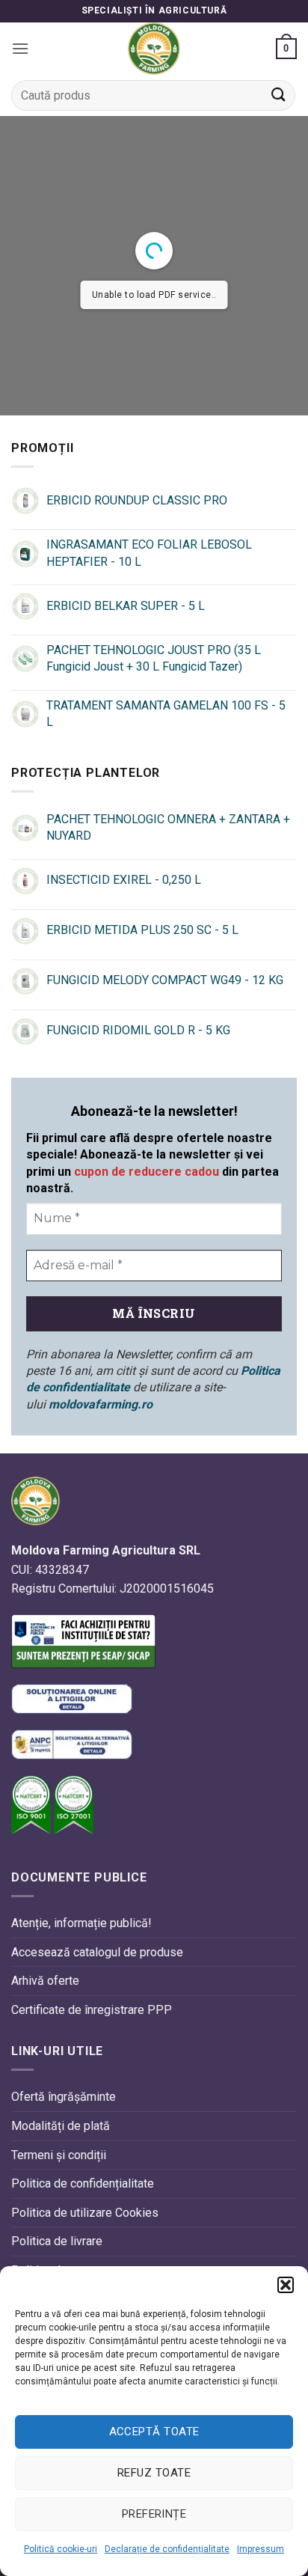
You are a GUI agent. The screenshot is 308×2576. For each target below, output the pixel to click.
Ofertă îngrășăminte (64, 2097)
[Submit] (279, 95)
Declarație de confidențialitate (167, 2549)
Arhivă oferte (45, 1981)
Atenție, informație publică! (81, 1923)
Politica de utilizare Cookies (85, 2213)
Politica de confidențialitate (83, 2183)
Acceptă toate (154, 2432)
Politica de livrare (57, 2241)
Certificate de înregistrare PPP (92, 2010)
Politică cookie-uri (61, 2549)
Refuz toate (154, 2473)
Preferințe (154, 2514)
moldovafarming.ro (101, 1404)
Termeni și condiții (59, 2155)
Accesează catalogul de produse (97, 1952)
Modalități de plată (61, 2126)
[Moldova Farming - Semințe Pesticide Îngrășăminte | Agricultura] (154, 49)
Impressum (261, 2549)
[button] (286, 2285)
